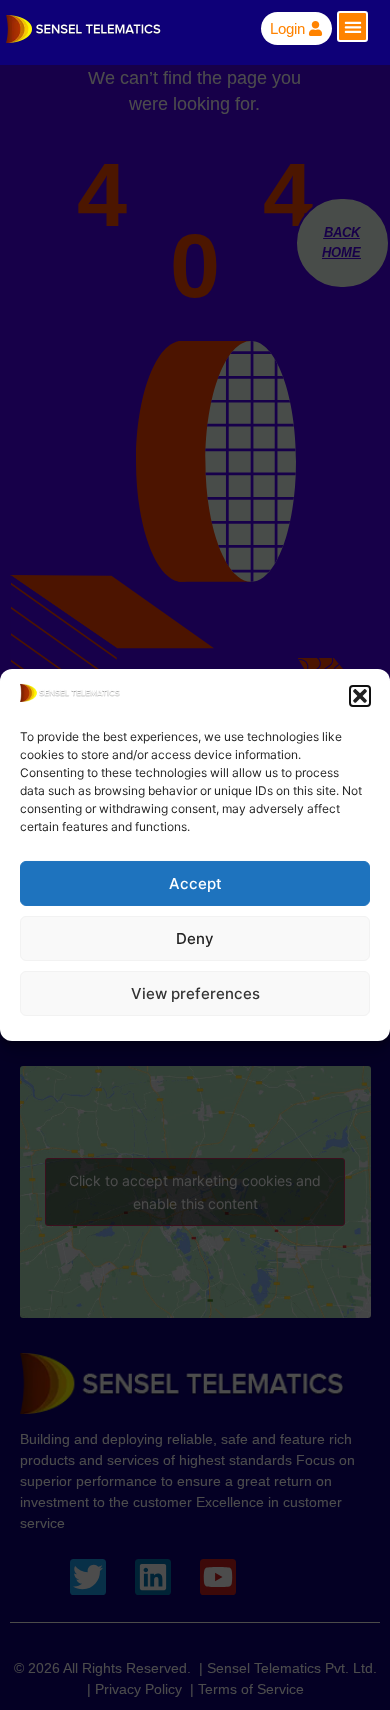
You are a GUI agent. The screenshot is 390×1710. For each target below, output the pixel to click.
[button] (360, 696)
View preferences (195, 993)
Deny (195, 938)
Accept (195, 883)
